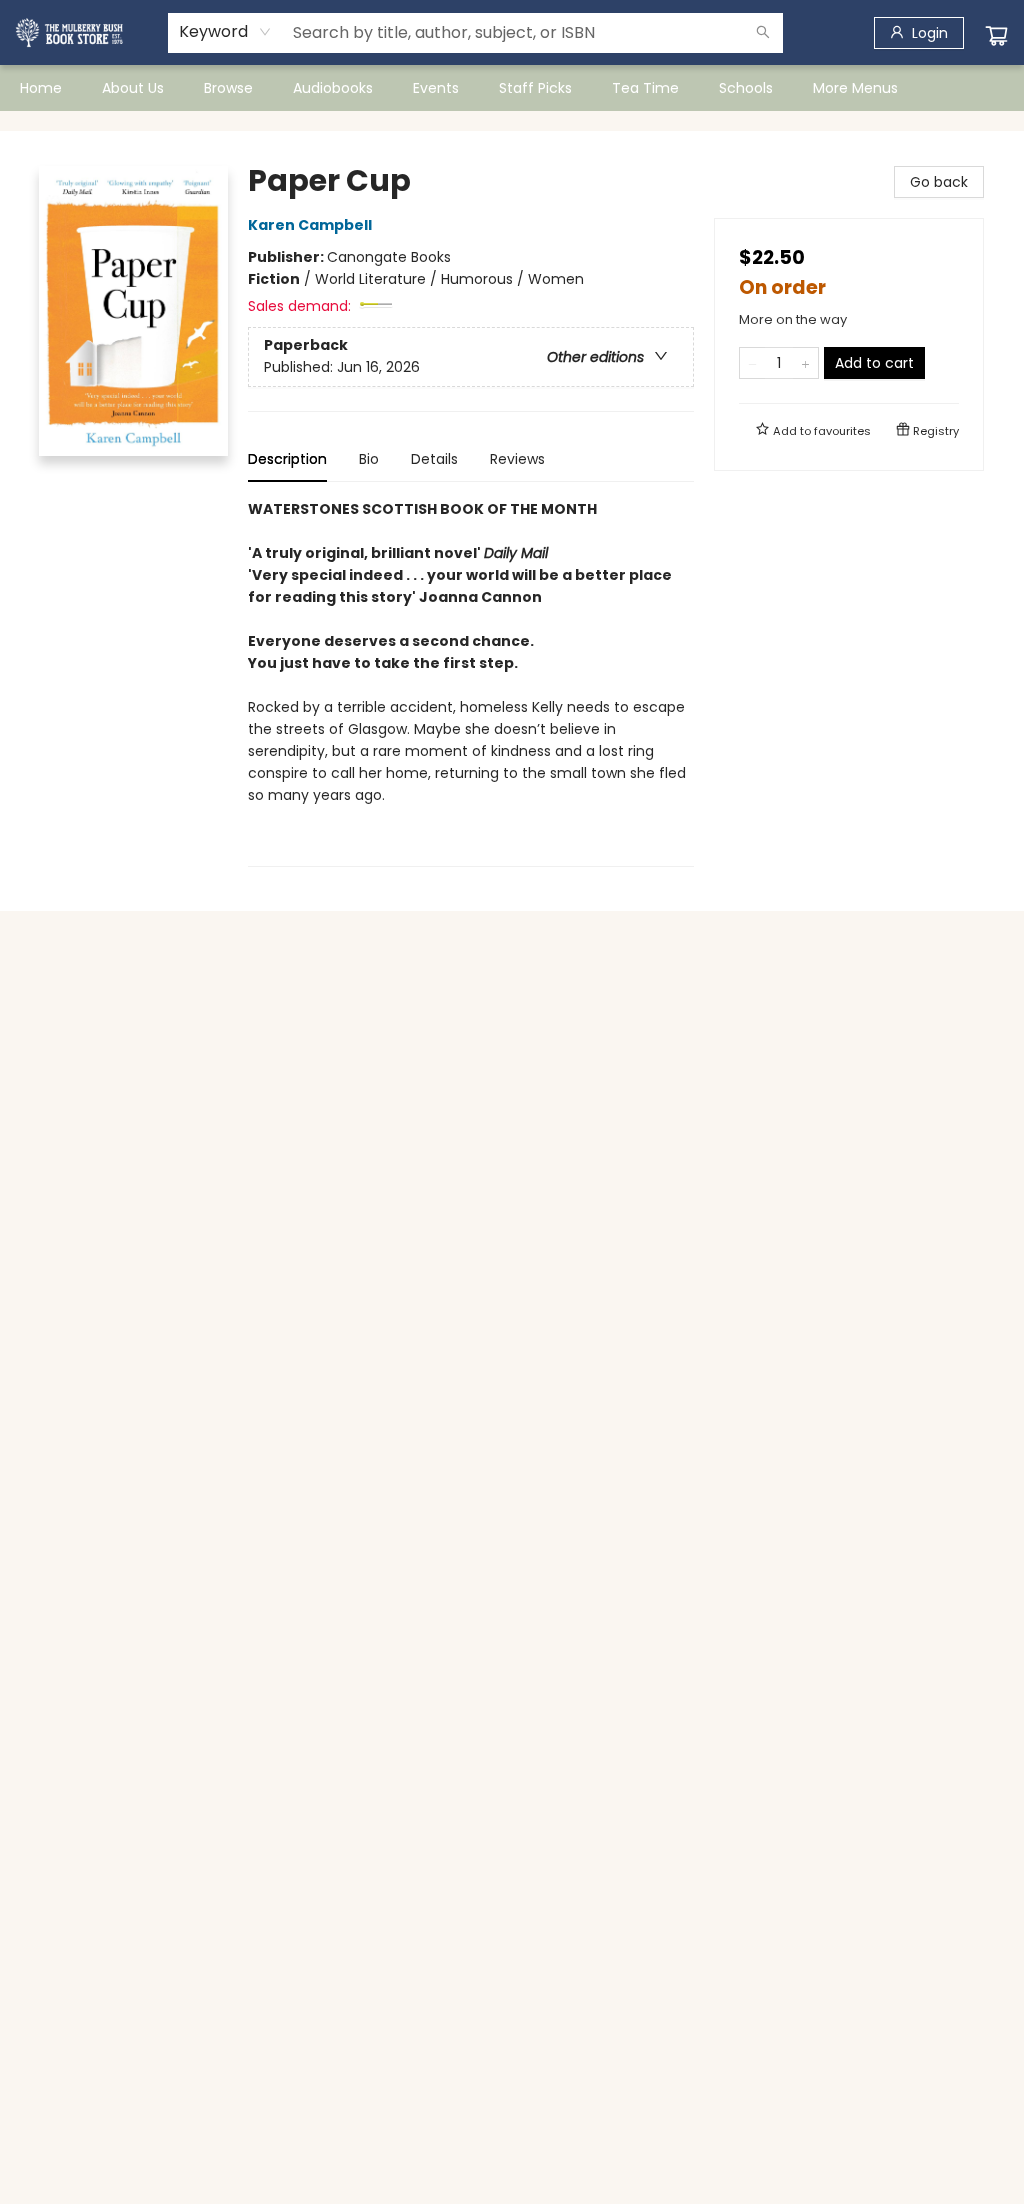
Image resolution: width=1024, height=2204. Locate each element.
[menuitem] (41, 88)
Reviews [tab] (517, 459)
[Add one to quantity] (805, 363)
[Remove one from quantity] (752, 363)
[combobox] (225, 32)
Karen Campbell (310, 225)
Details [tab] (434, 459)
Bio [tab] (369, 459)
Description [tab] (287, 459)
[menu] (512, 88)
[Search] (763, 33)
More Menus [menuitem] (855, 88)
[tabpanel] (471, 682)
